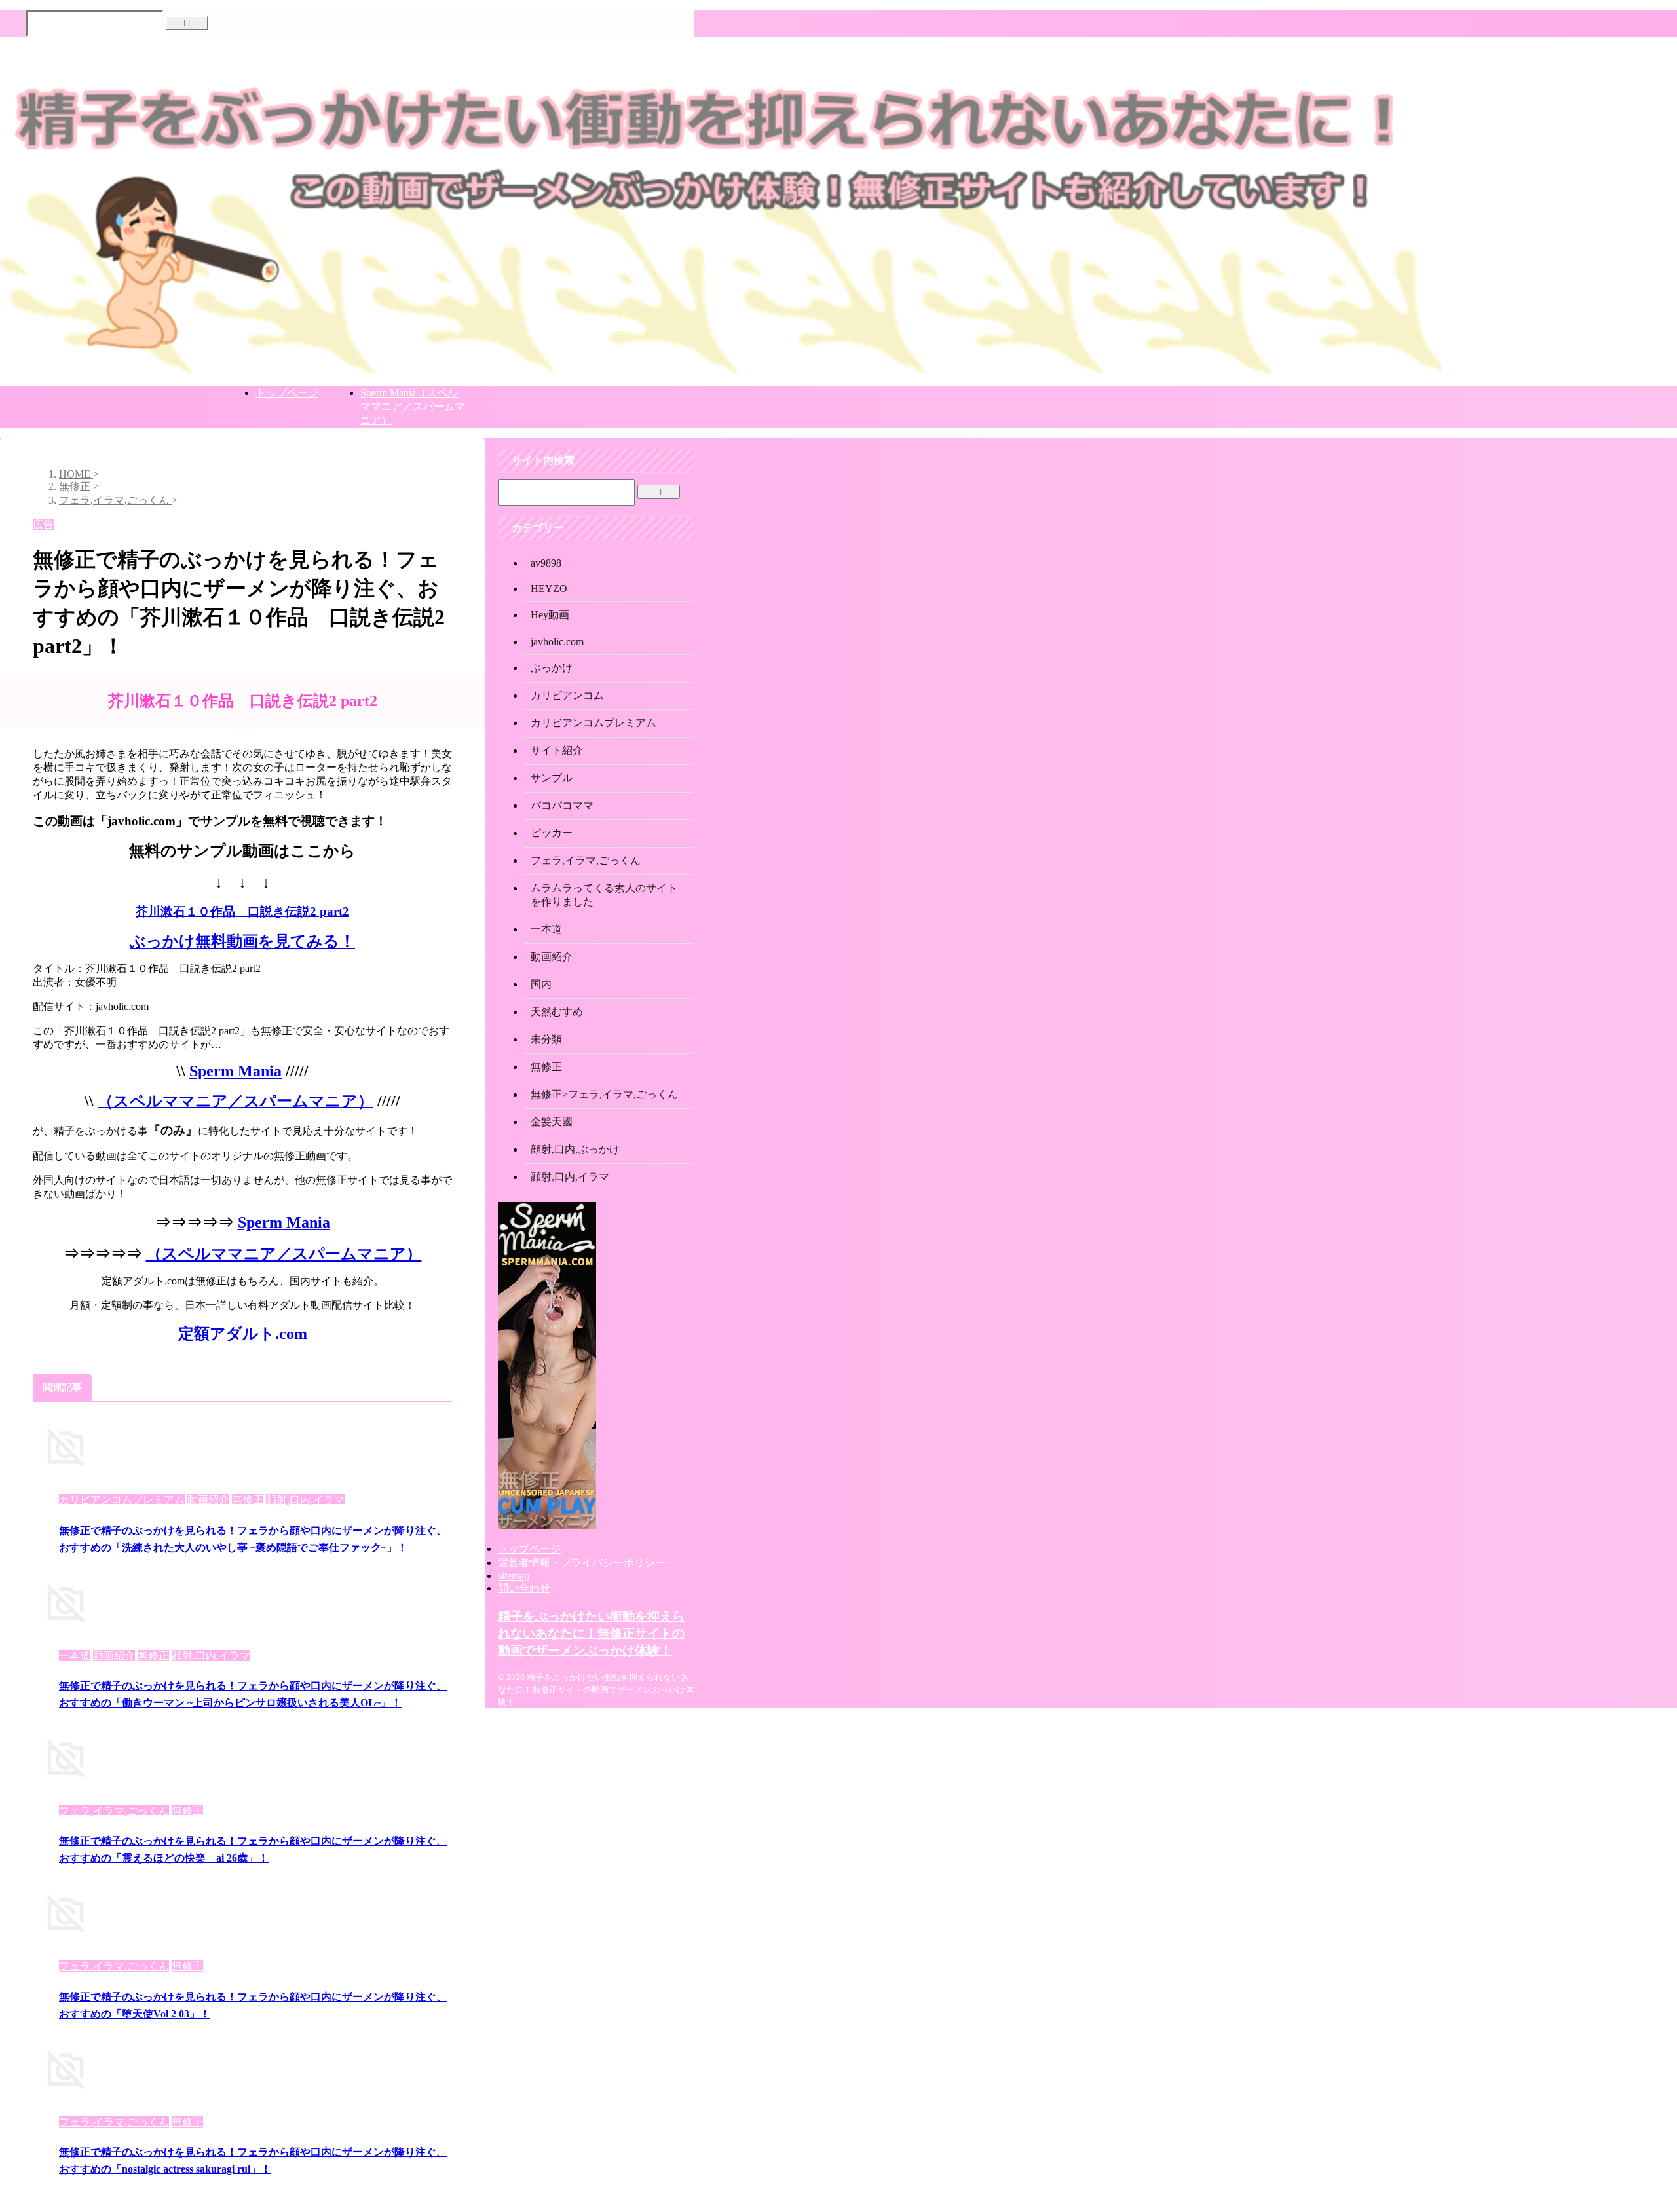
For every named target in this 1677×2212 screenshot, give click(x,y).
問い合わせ (524, 1588)
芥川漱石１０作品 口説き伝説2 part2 (242, 911)
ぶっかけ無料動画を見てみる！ (242, 941)
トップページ (287, 393)
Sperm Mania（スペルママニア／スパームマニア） (413, 406)
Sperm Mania (236, 1071)
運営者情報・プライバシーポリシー (582, 1563)
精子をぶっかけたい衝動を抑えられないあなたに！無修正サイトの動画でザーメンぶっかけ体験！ (591, 1633)
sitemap (514, 1576)
